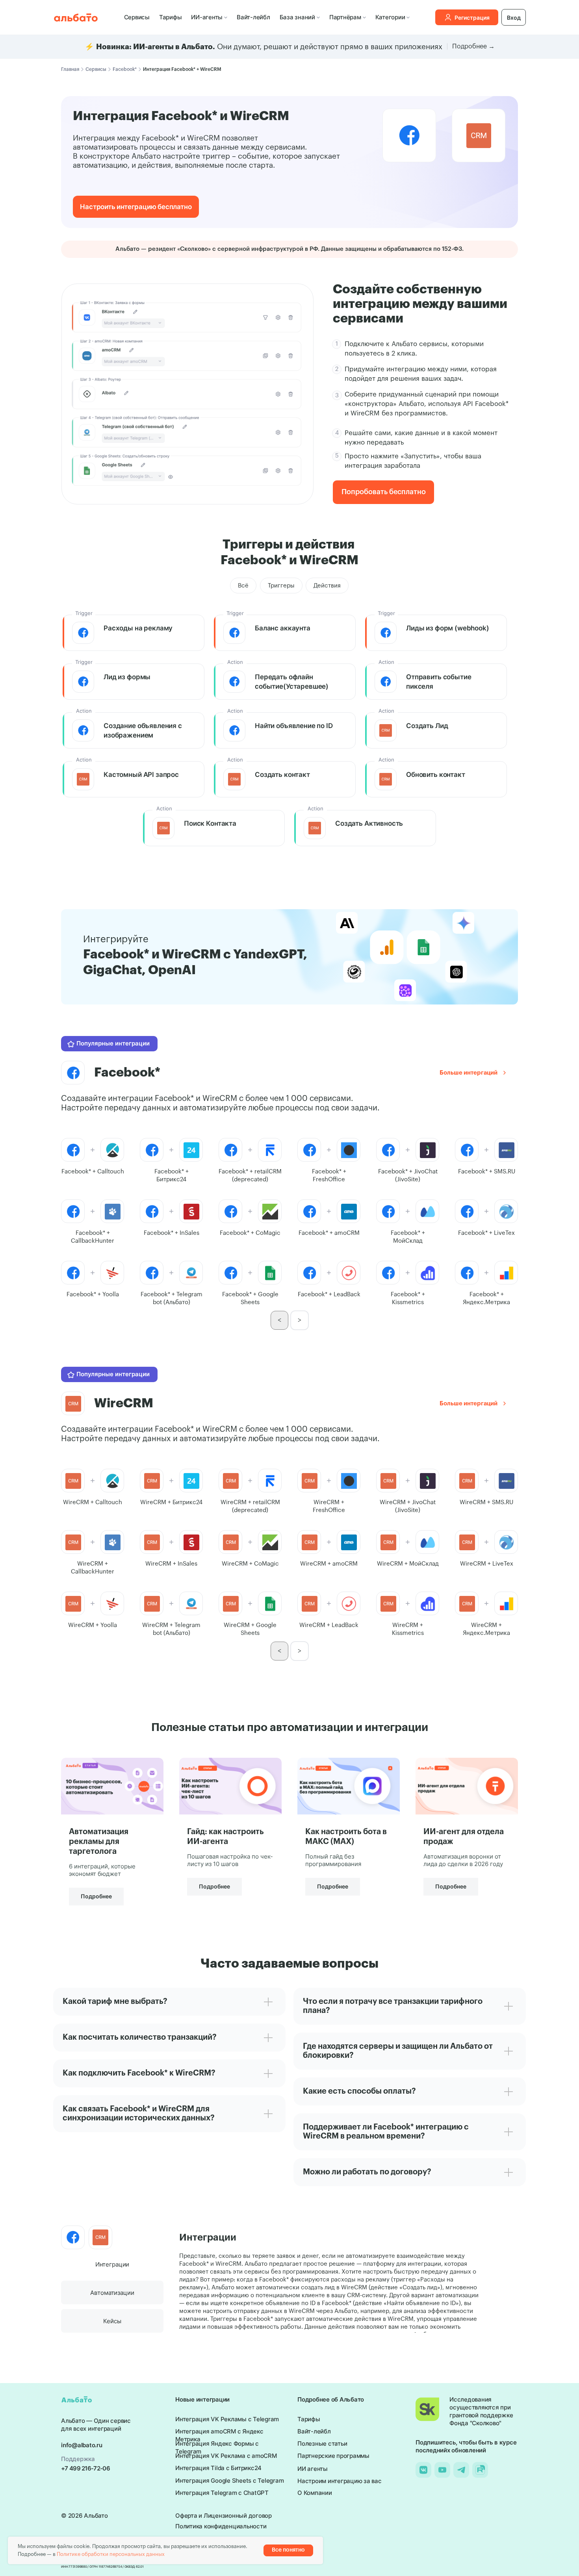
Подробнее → (473, 46)
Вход (514, 18)
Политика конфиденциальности (221, 2526)
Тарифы (171, 17)
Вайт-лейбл (253, 17)
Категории (390, 17)
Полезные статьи (322, 2443)
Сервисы (137, 17)
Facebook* (125, 69)
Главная (70, 69)
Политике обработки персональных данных (111, 2554)
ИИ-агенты (207, 17)
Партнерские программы (333, 2456)
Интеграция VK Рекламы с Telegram (227, 2419)
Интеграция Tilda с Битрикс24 (218, 2468)
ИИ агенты (313, 2469)
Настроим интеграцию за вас (340, 2481)
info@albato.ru (82, 2445)
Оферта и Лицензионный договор (224, 2516)
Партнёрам (345, 17)
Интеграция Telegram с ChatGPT (222, 2493)
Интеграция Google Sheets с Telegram (229, 2481)
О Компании (315, 2493)
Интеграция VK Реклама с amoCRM (226, 2456)
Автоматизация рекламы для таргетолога (99, 1842)
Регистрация (472, 18)
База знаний (297, 17)
